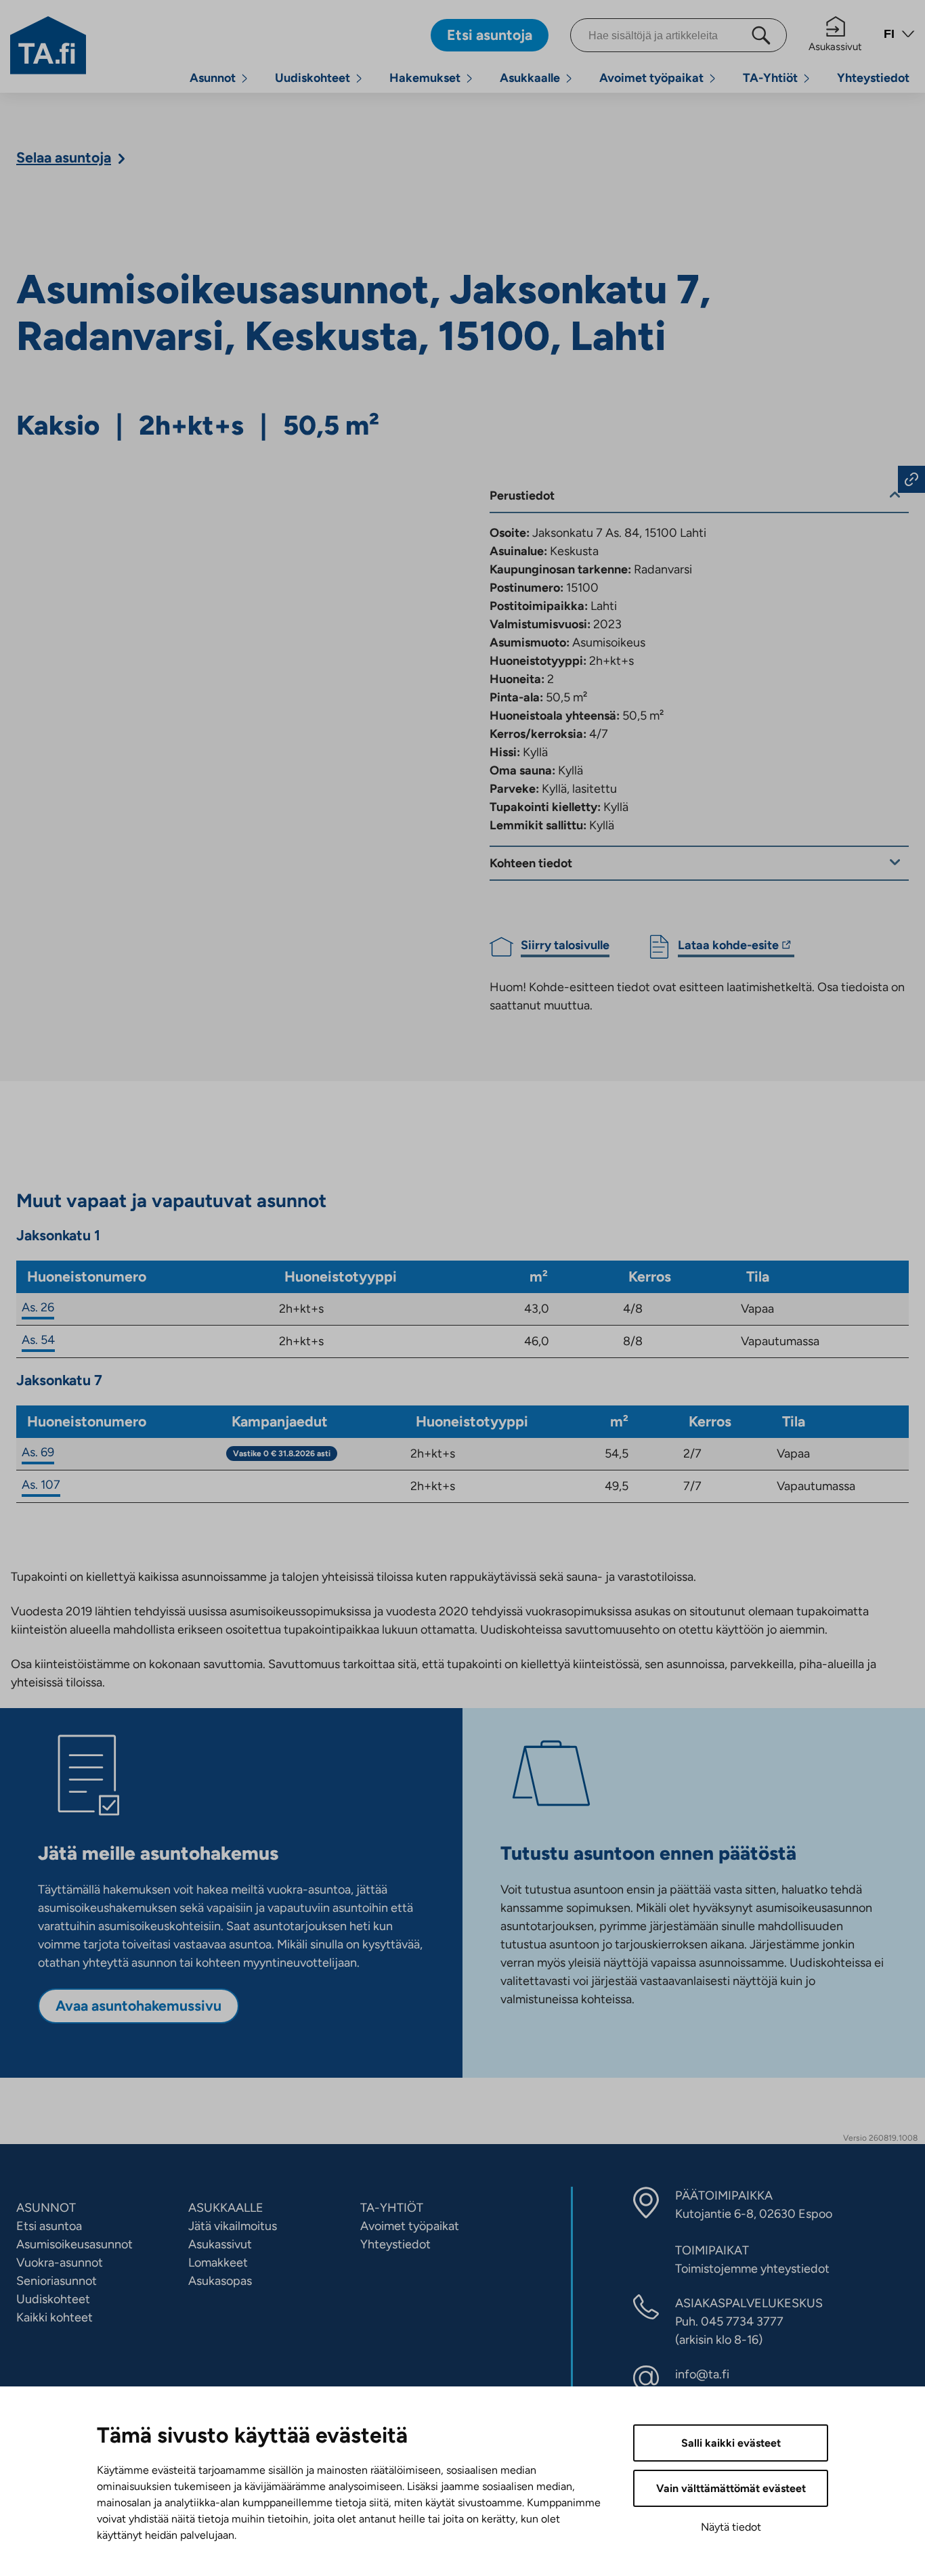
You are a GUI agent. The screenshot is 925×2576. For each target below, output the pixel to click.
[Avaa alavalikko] (244, 78)
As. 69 (38, 1452)
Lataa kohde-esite (728, 947)
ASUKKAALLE (226, 2208)
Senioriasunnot (57, 2281)
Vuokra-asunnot (60, 2263)
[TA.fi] (48, 44)
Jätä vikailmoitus (233, 2226)
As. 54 (38, 1340)
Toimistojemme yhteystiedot (752, 2269)
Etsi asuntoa (49, 2226)
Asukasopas (220, 2281)
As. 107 (41, 1485)
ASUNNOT (46, 2208)
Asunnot (213, 78)
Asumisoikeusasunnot (74, 2244)
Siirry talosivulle (565, 945)
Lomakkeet (218, 2263)
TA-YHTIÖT (392, 2208)
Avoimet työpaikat (651, 78)
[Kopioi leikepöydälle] (911, 479)
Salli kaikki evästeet (731, 2443)
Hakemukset (425, 78)
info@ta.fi (702, 2374)
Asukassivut (835, 47)
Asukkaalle (530, 78)
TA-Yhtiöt (770, 78)
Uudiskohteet (313, 78)
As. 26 (38, 1307)
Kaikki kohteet (55, 2317)
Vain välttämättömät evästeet (731, 2488)
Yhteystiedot (873, 78)
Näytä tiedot (731, 2527)
